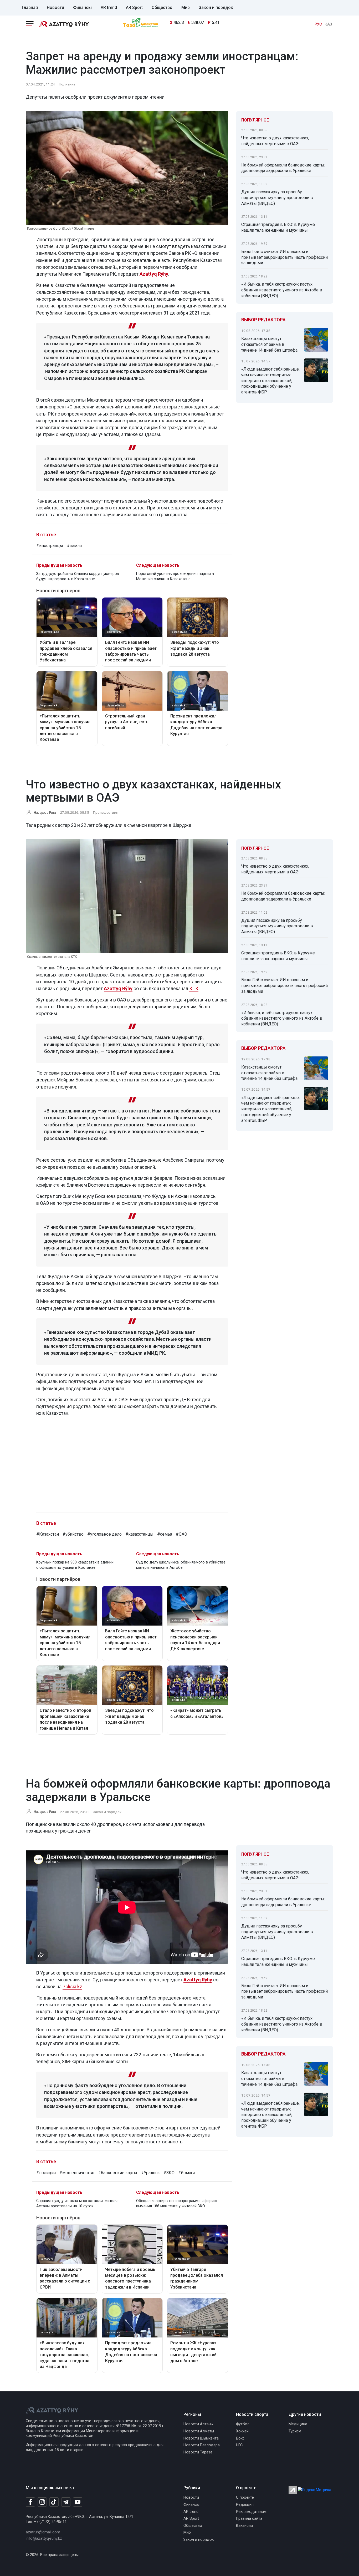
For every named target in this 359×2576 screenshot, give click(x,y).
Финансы (82, 7)
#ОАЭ (181, 1534)
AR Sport (134, 7)
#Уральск (150, 2173)
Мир (186, 7)
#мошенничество (77, 2173)
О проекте (245, 2497)
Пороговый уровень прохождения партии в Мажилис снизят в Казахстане (175, 576)
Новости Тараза (198, 2452)
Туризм (295, 2431)
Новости (55, 7)
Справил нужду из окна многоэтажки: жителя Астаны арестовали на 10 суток (77, 2203)
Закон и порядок (216, 7)
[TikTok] (54, 2502)
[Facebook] (30, 2502)
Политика (67, 84)
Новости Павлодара (202, 2445)
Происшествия (106, 812)
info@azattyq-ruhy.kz (44, 2539)
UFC (239, 2445)
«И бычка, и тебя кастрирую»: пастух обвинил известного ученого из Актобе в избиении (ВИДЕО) (282, 290)
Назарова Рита (45, 813)
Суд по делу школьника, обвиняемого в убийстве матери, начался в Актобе (181, 1565)
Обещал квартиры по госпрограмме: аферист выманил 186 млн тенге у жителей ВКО (177, 2203)
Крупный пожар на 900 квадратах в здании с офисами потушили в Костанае (75, 1565)
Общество (162, 7)
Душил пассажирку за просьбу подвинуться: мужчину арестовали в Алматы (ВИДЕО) (277, 198)
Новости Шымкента (201, 2438)
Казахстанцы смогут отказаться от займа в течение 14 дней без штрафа (269, 344)
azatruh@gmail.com (43, 2532)
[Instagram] (42, 2502)
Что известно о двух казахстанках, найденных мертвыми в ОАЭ (275, 141)
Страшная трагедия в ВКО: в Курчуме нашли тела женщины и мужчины (278, 227)
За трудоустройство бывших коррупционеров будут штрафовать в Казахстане (78, 576)
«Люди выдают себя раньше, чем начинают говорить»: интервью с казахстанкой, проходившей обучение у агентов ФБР (270, 381)
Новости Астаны (198, 2424)
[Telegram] (66, 2502)
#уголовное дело (104, 1534)
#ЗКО (169, 2173)
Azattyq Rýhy (118, 988)
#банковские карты (118, 2173)
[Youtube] (78, 2502)
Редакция (245, 2505)
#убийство (73, 1534)
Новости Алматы (199, 2431)
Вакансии (244, 2526)
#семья (165, 1534)
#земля (74, 546)
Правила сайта (249, 2519)
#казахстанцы (139, 1534)
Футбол (243, 2424)
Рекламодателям (251, 2512)
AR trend (109, 7)
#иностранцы (50, 546)
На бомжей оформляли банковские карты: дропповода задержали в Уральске (283, 168)
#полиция (46, 2173)
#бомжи (186, 2173)
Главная (30, 7)
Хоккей (242, 2431)
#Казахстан (48, 1534)
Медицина (298, 2424)
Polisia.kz (72, 1987)
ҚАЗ (328, 24)
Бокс (240, 2438)
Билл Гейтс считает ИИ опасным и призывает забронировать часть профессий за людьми (284, 257)
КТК (194, 988)
